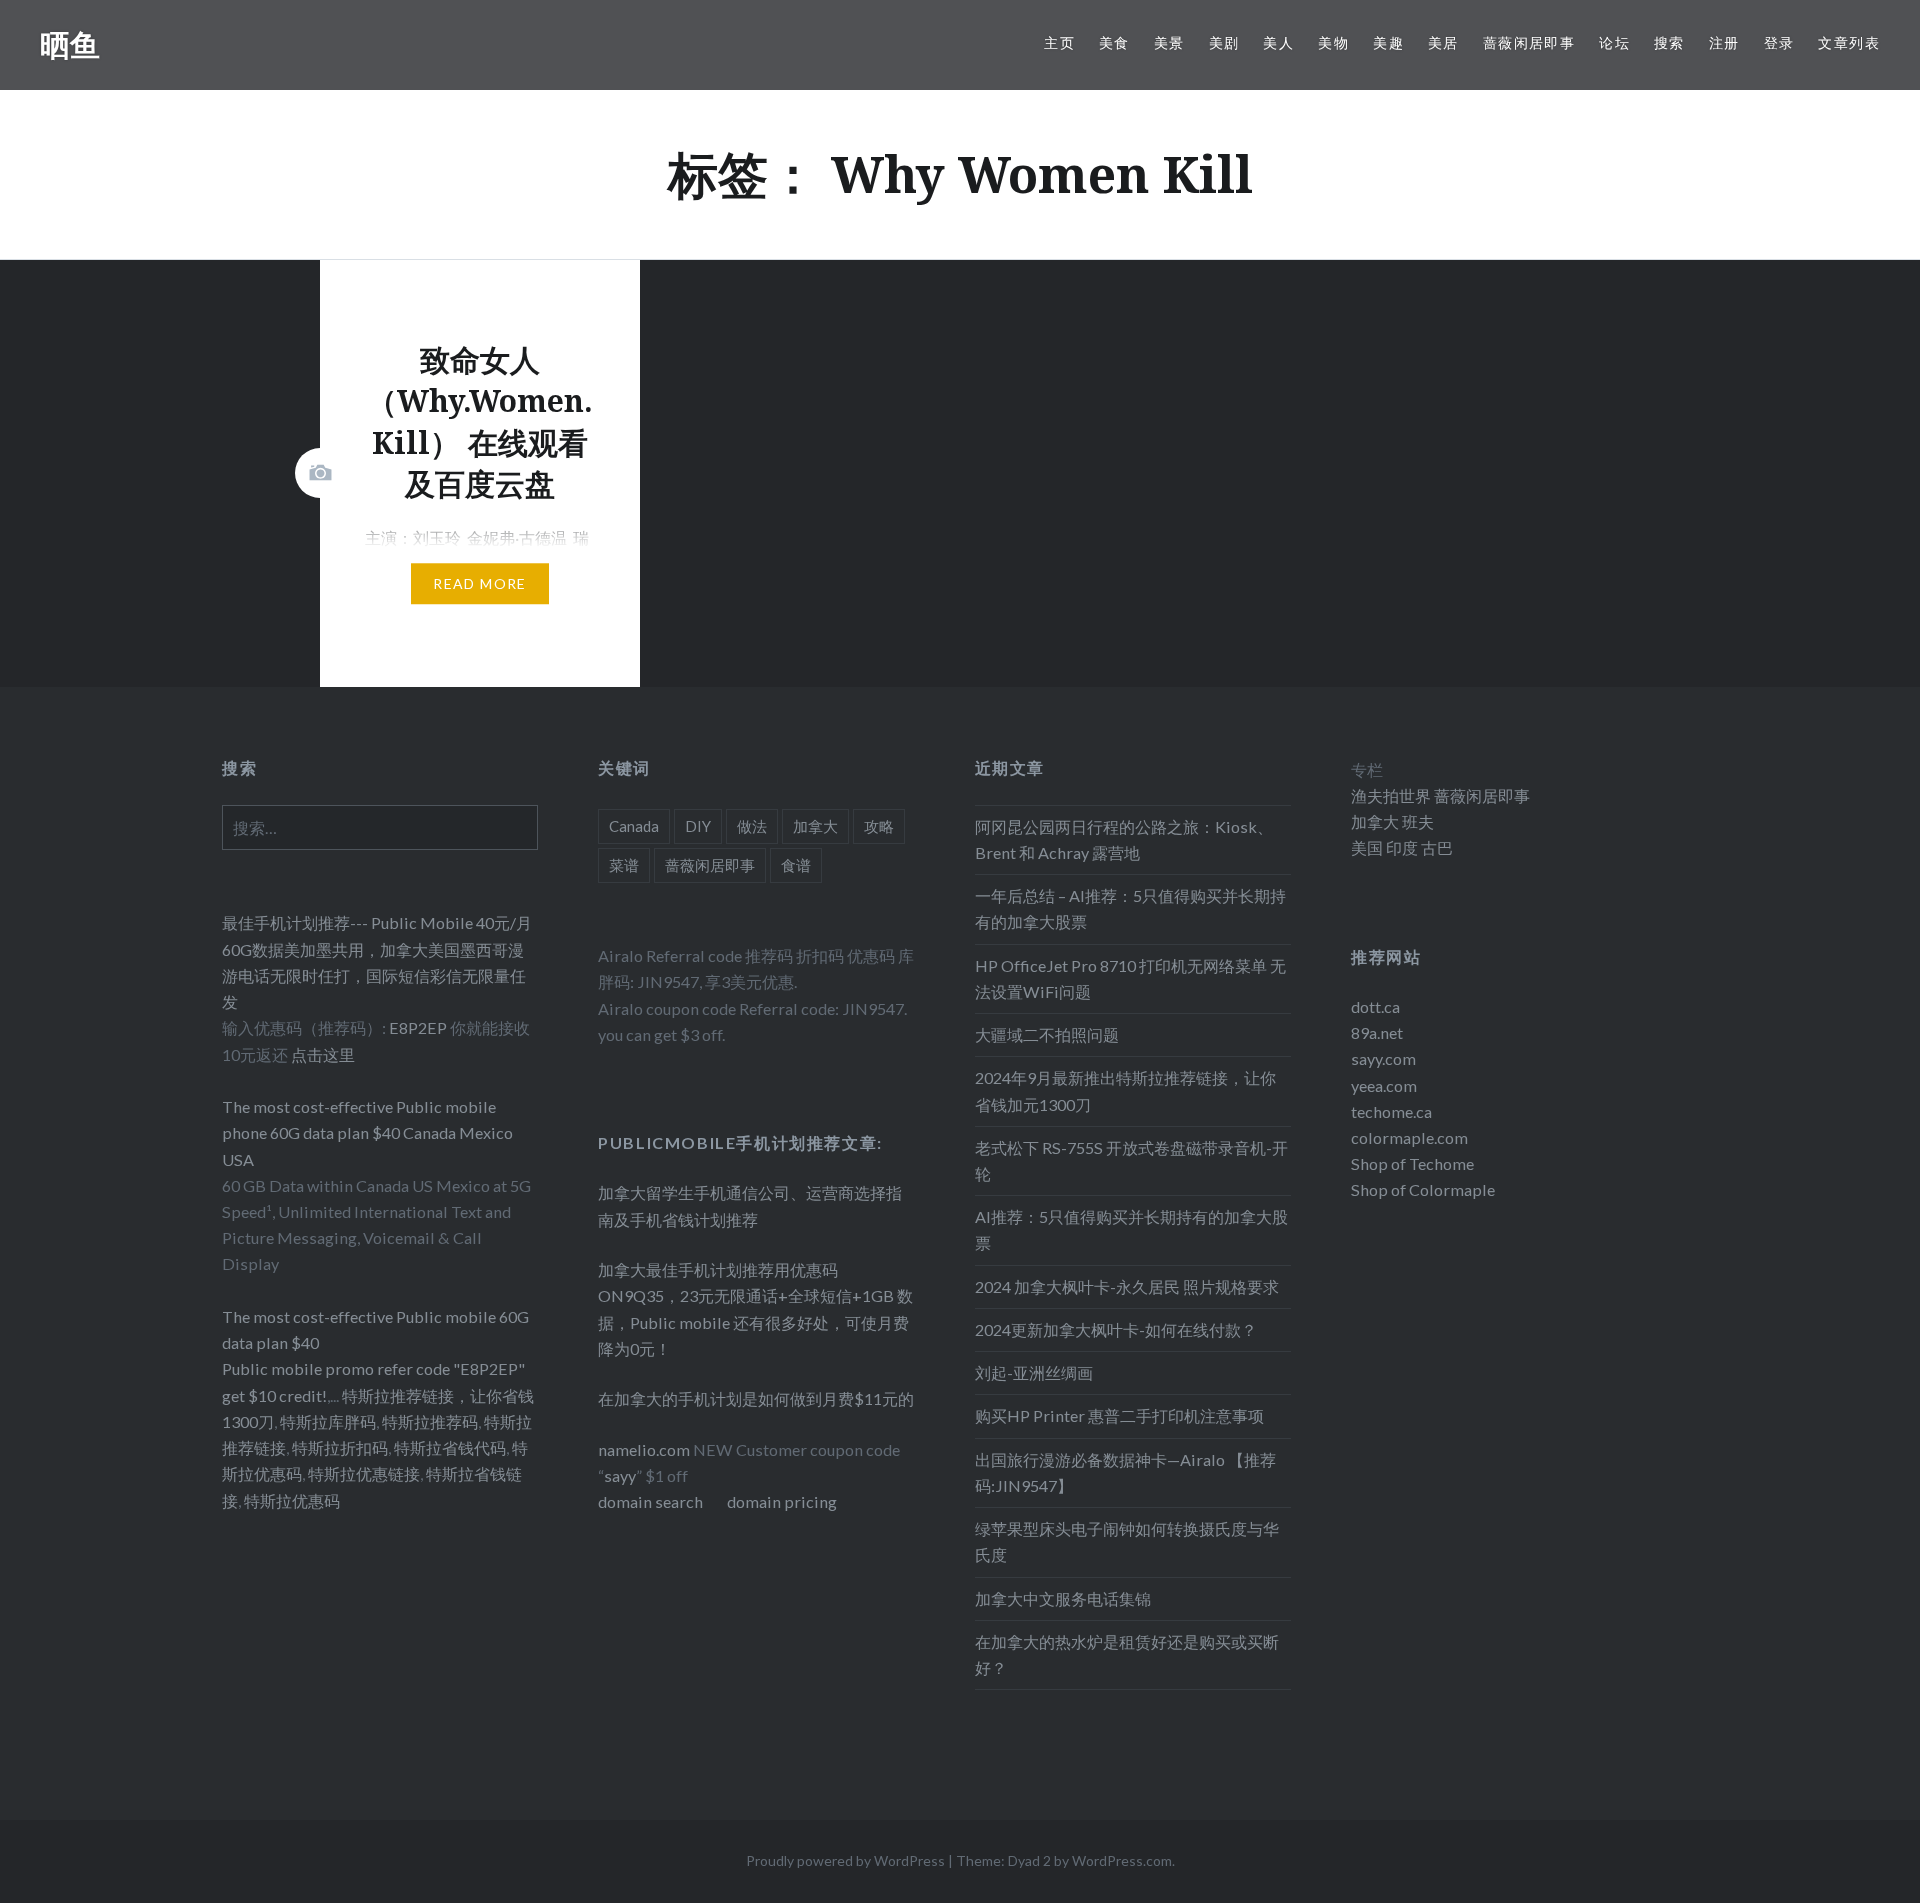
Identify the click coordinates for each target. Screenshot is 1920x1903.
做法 (752, 826)
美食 (1114, 42)
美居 (1443, 42)
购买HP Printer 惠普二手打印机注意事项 (1119, 1415)
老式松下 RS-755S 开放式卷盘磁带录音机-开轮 (1131, 1160)
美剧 (1224, 42)
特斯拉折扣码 (340, 1447)
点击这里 (323, 1054)
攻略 (879, 826)
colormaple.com (1409, 1137)
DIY (698, 826)
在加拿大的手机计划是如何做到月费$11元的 (756, 1398)
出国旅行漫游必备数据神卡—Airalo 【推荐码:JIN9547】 (1125, 1472)
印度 (1400, 847)
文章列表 (1849, 42)
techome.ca (1391, 1111)
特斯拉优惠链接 (364, 1473)
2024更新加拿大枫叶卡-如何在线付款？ (1116, 1329)
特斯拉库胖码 (328, 1421)
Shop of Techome (1412, 1163)
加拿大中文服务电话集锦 (1063, 1598)
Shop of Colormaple (1423, 1189)
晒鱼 (70, 44)
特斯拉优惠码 (292, 1500)
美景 (1169, 42)
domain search (650, 1501)
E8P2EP (419, 1027)
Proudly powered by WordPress (845, 1860)
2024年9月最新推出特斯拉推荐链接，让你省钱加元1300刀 (1125, 1090)
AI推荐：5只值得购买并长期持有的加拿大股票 (1131, 1229)
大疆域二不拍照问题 (1047, 1034)
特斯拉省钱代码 (450, 1447)
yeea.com (1384, 1085)
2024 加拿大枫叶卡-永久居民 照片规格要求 (1127, 1286)
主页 (1059, 42)
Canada (634, 826)
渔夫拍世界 (1392, 795)
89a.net (1377, 1032)
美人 (1278, 42)
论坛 (1614, 42)
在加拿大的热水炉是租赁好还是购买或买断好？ (1127, 1654)
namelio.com (644, 1449)
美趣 (1388, 42)
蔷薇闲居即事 (1529, 42)
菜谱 (624, 865)
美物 (1333, 42)
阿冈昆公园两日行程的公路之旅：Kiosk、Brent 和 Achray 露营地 (1124, 839)
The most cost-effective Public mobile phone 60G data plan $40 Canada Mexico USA (367, 1132)
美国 (1367, 847)
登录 (1779, 42)
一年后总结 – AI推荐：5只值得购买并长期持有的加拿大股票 (1130, 908)
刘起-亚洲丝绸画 (1034, 1372)
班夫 (1416, 821)
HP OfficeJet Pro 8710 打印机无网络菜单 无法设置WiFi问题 (1130, 978)
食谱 (796, 865)
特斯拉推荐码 (430, 1421)
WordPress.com (1122, 1860)
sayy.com (1383, 1058)
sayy (620, 1475)
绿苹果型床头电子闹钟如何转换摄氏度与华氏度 (1127, 1541)
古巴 (1435, 847)
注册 (1724, 42)
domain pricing (782, 1501)
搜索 (1669, 42)
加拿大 (815, 826)
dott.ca (1375, 1006)
